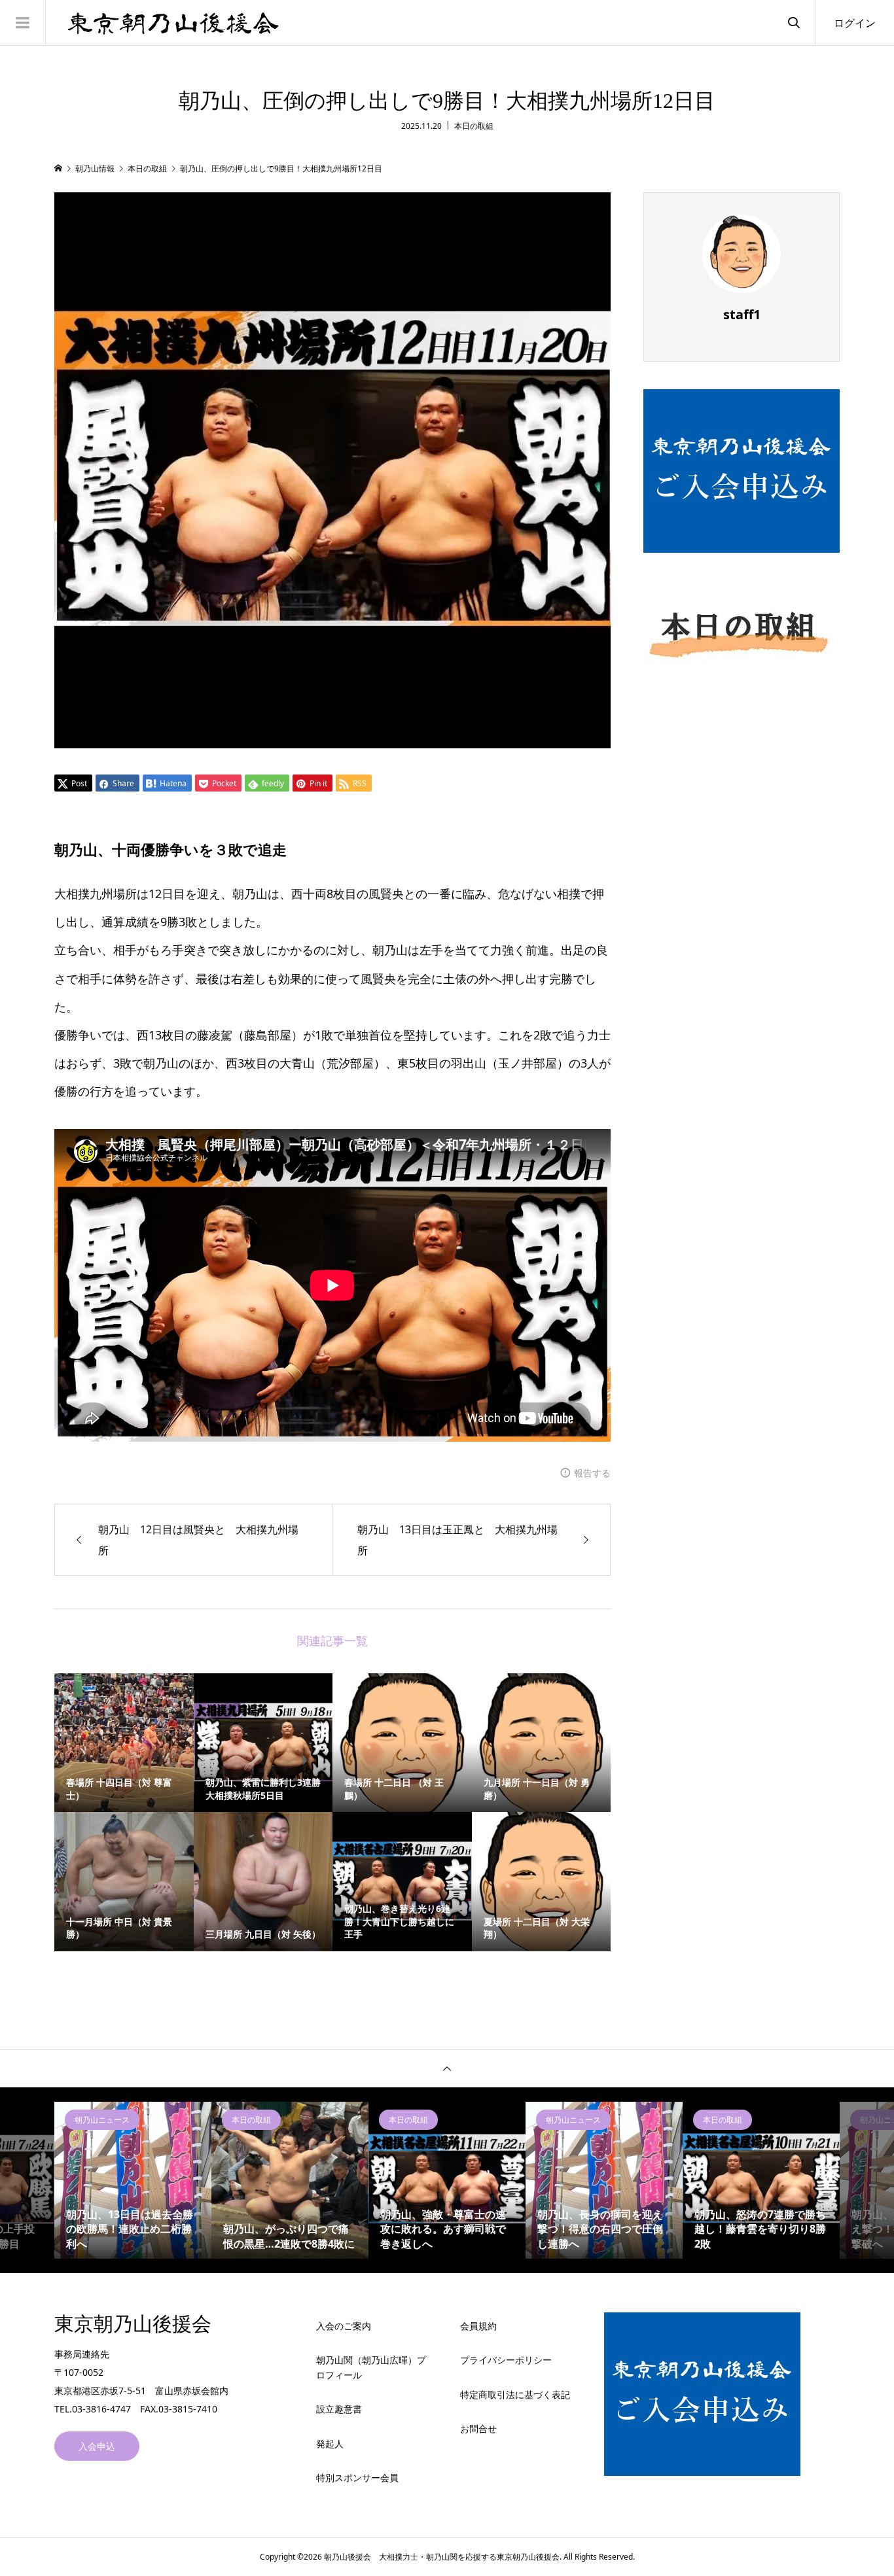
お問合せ (478, 2428)
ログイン (855, 23)
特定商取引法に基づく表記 (515, 2394)
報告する (592, 1473)
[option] (133, 2180)
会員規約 (478, 2326)
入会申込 (97, 2446)
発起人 (330, 2444)
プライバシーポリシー (506, 2360)
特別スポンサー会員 (357, 2478)
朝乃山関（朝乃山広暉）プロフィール (371, 2367)
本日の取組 (474, 126)
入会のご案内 (344, 2326)
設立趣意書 (339, 2409)
